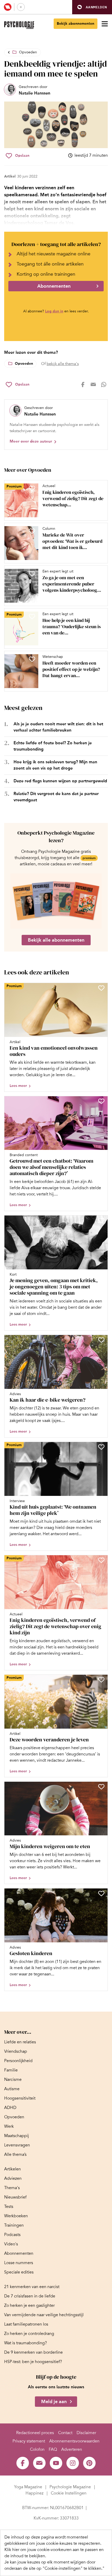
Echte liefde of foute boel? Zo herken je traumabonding (53, 746)
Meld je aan (54, 2402)
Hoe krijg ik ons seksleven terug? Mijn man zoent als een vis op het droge (55, 765)
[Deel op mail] (93, 385)
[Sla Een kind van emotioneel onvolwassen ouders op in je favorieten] (101, 988)
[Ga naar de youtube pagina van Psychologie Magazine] (56, 2463)
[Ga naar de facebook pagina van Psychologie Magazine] (23, 2463)
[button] (92, 7)
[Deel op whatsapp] (104, 385)
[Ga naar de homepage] (19, 25)
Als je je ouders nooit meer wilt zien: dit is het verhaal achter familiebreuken (58, 727)
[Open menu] (105, 24)
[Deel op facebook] (83, 385)
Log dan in (54, 311)
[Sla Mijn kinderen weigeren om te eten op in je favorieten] (101, 1787)
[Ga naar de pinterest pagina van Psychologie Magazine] (89, 2463)
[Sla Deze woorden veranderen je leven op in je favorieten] (101, 1680)
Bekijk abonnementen (76, 24)
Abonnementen (54, 286)
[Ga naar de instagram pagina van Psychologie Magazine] (73, 2463)
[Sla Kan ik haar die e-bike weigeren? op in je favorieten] (101, 1340)
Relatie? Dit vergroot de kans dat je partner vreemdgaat (56, 797)
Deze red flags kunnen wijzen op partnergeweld (60, 781)
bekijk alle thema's (63, 364)
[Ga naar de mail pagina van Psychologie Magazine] (39, 2463)
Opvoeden (28, 52)
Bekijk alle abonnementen (56, 940)
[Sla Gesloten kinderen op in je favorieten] (101, 1893)
